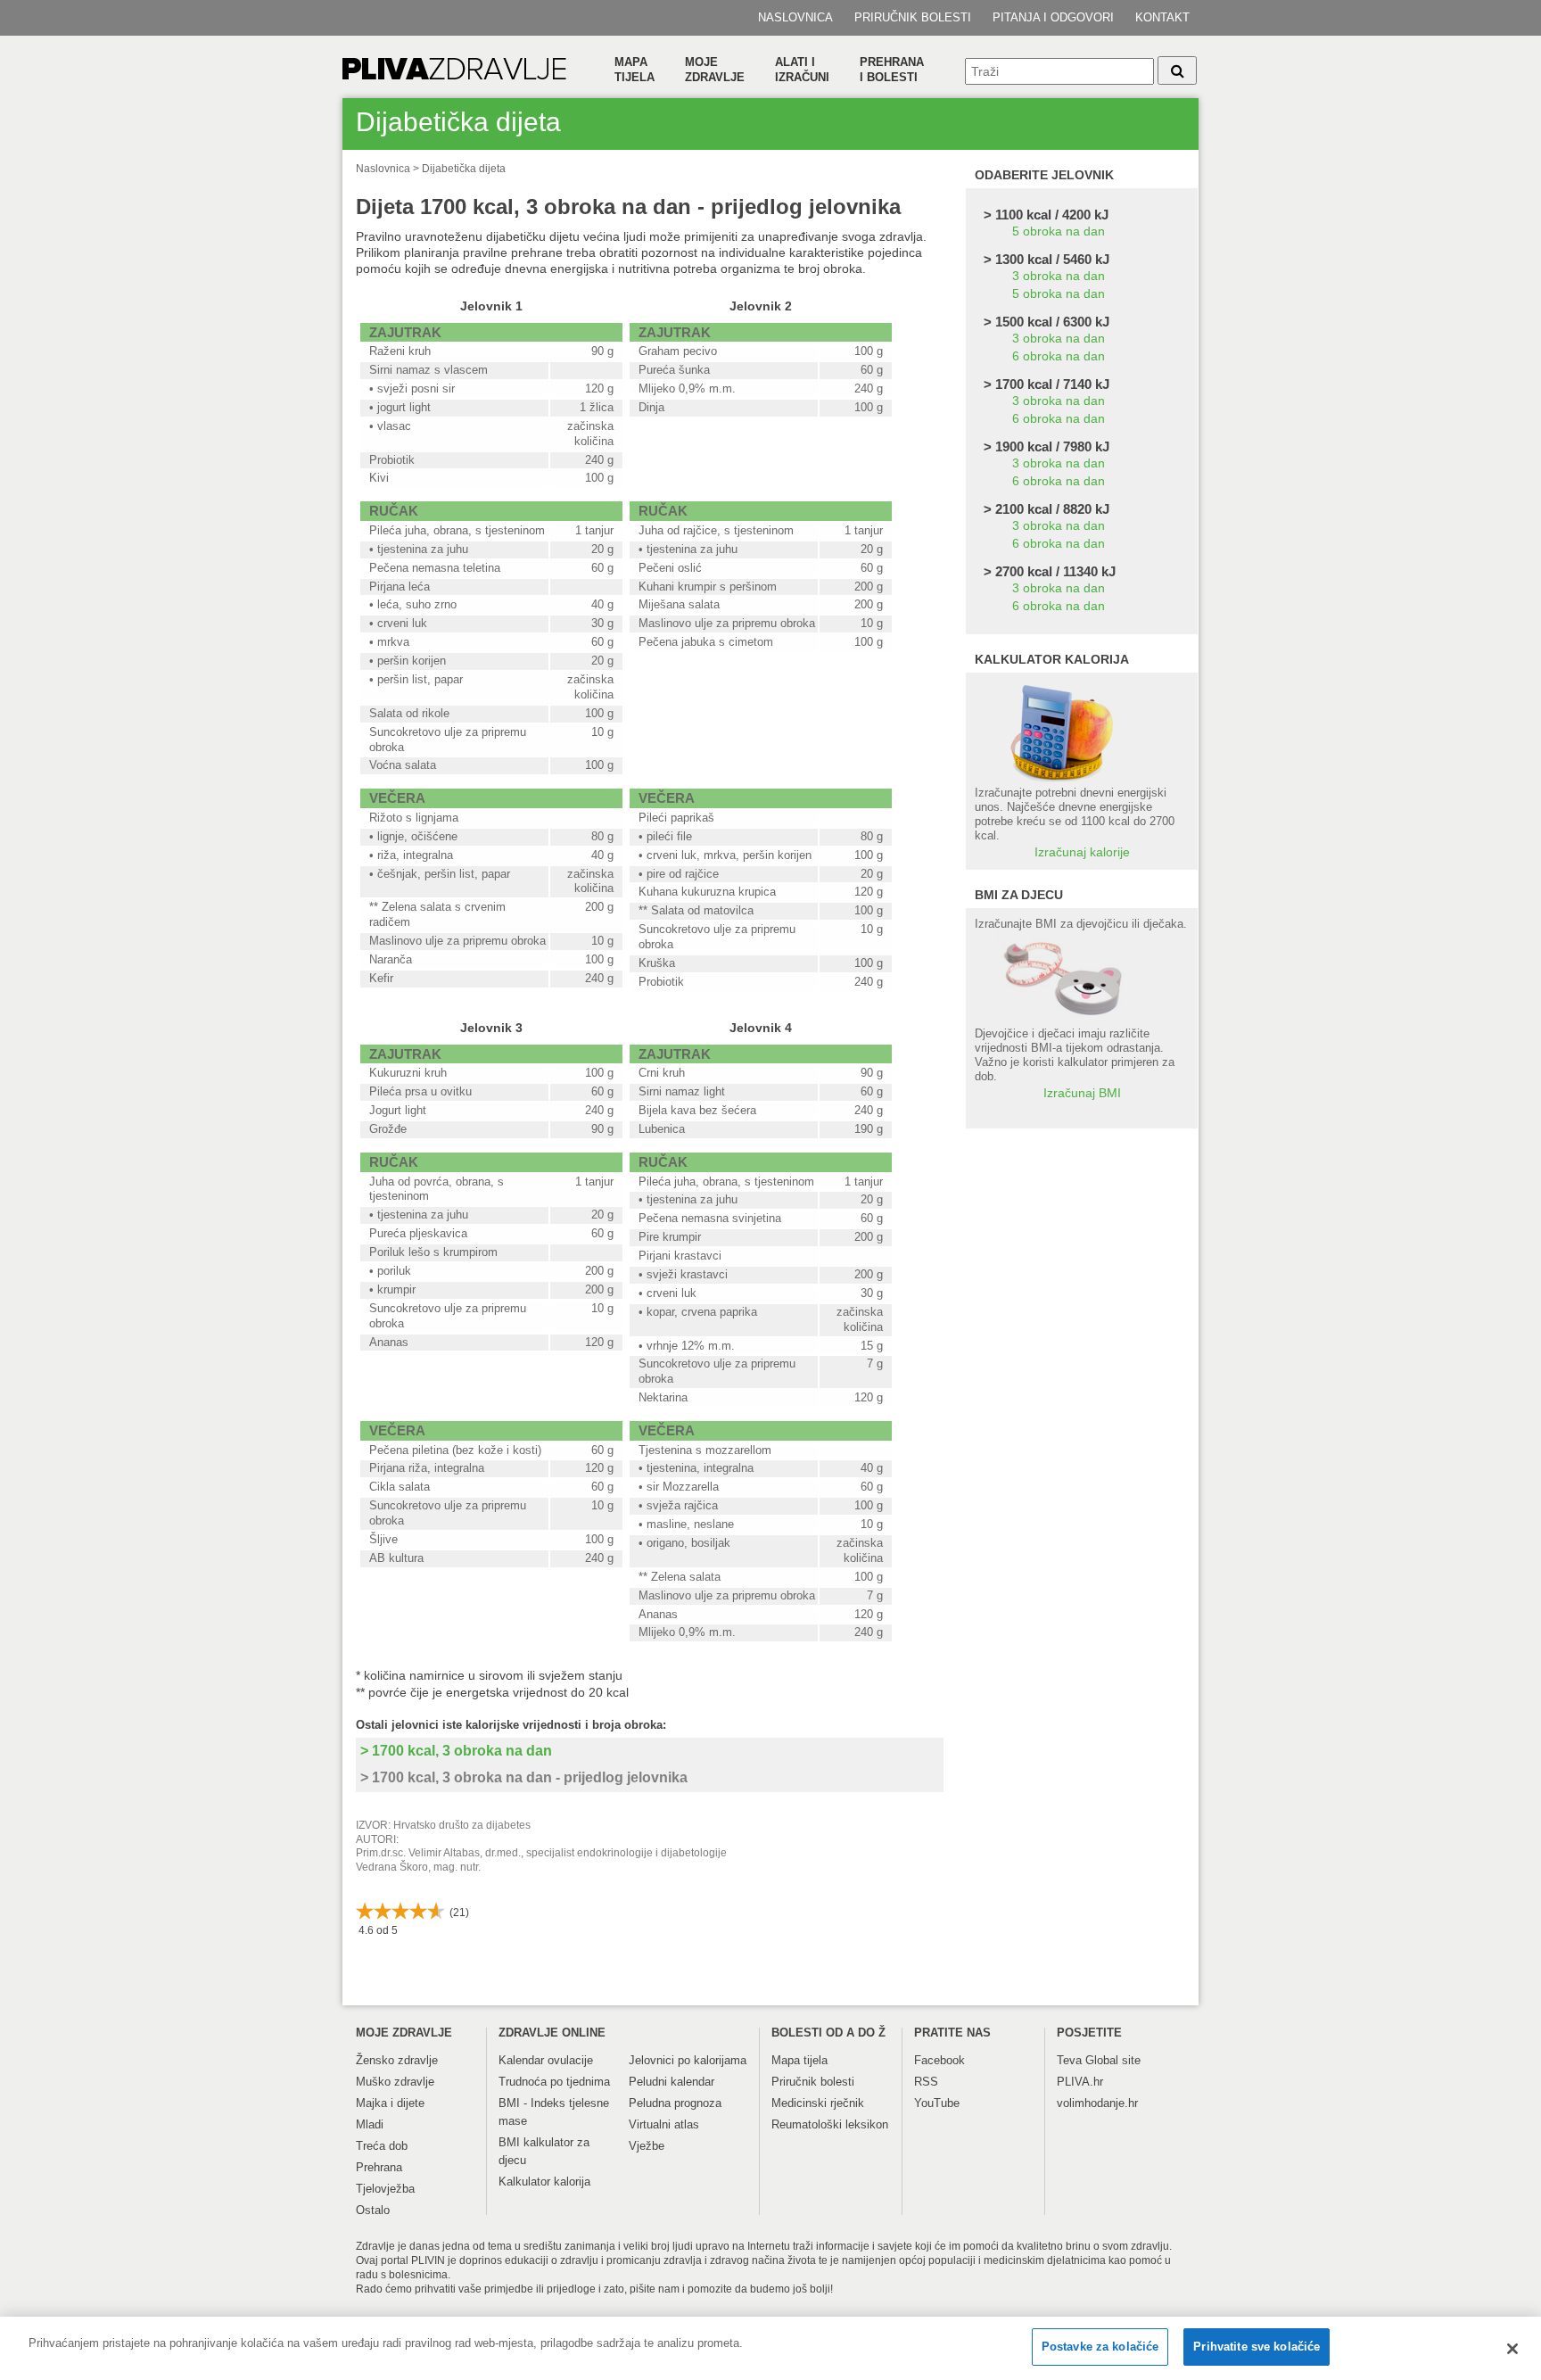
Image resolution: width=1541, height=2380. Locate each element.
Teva (1069, 2060)
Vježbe (647, 2146)
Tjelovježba (385, 2189)
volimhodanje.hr (1097, 2103)
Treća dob (382, 2146)
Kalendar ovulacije (546, 2060)
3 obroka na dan (1059, 276)
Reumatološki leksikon (830, 2124)
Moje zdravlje (715, 70)
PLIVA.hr (1080, 2082)
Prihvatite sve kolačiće (1257, 2347)
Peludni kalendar (672, 2082)
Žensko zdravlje (397, 2060)
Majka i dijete (390, 2103)
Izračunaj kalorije (1082, 852)
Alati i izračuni (802, 70)
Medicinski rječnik (818, 2103)
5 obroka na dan (1059, 231)
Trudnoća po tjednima (554, 2082)
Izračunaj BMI (1082, 1093)
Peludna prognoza (675, 2103)
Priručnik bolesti (913, 17)
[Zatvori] (1512, 2349)
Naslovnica (795, 17)
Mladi (370, 2124)
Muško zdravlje (395, 2082)
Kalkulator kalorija (544, 2182)
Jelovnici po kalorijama (688, 2060)
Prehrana (379, 2167)
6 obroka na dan (1059, 356)
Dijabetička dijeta (464, 169)
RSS (926, 2082)
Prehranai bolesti (892, 70)
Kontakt (1162, 17)
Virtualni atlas (664, 2124)
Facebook (939, 2060)
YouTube (937, 2103)
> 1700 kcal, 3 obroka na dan (456, 1751)
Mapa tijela (635, 70)
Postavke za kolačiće (1100, 2347)
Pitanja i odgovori (1053, 17)
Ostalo (373, 2210)
